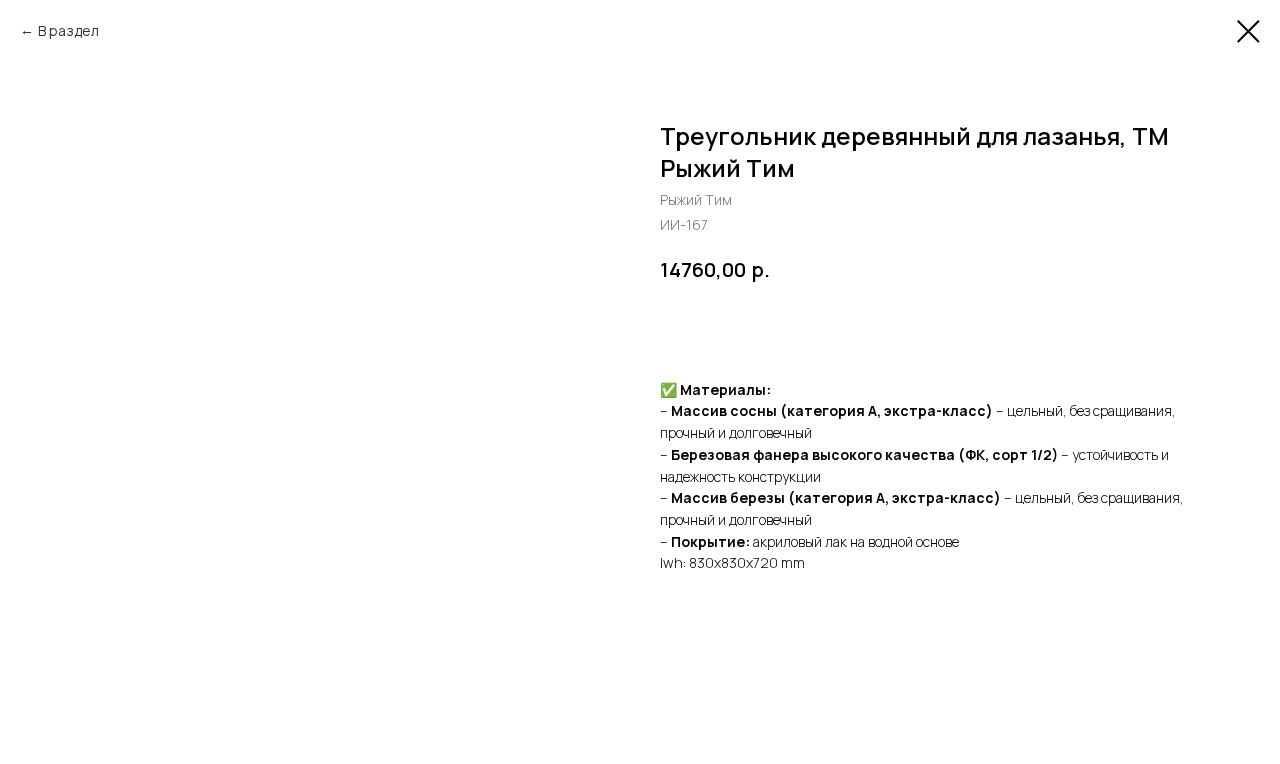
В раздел (68, 30)
